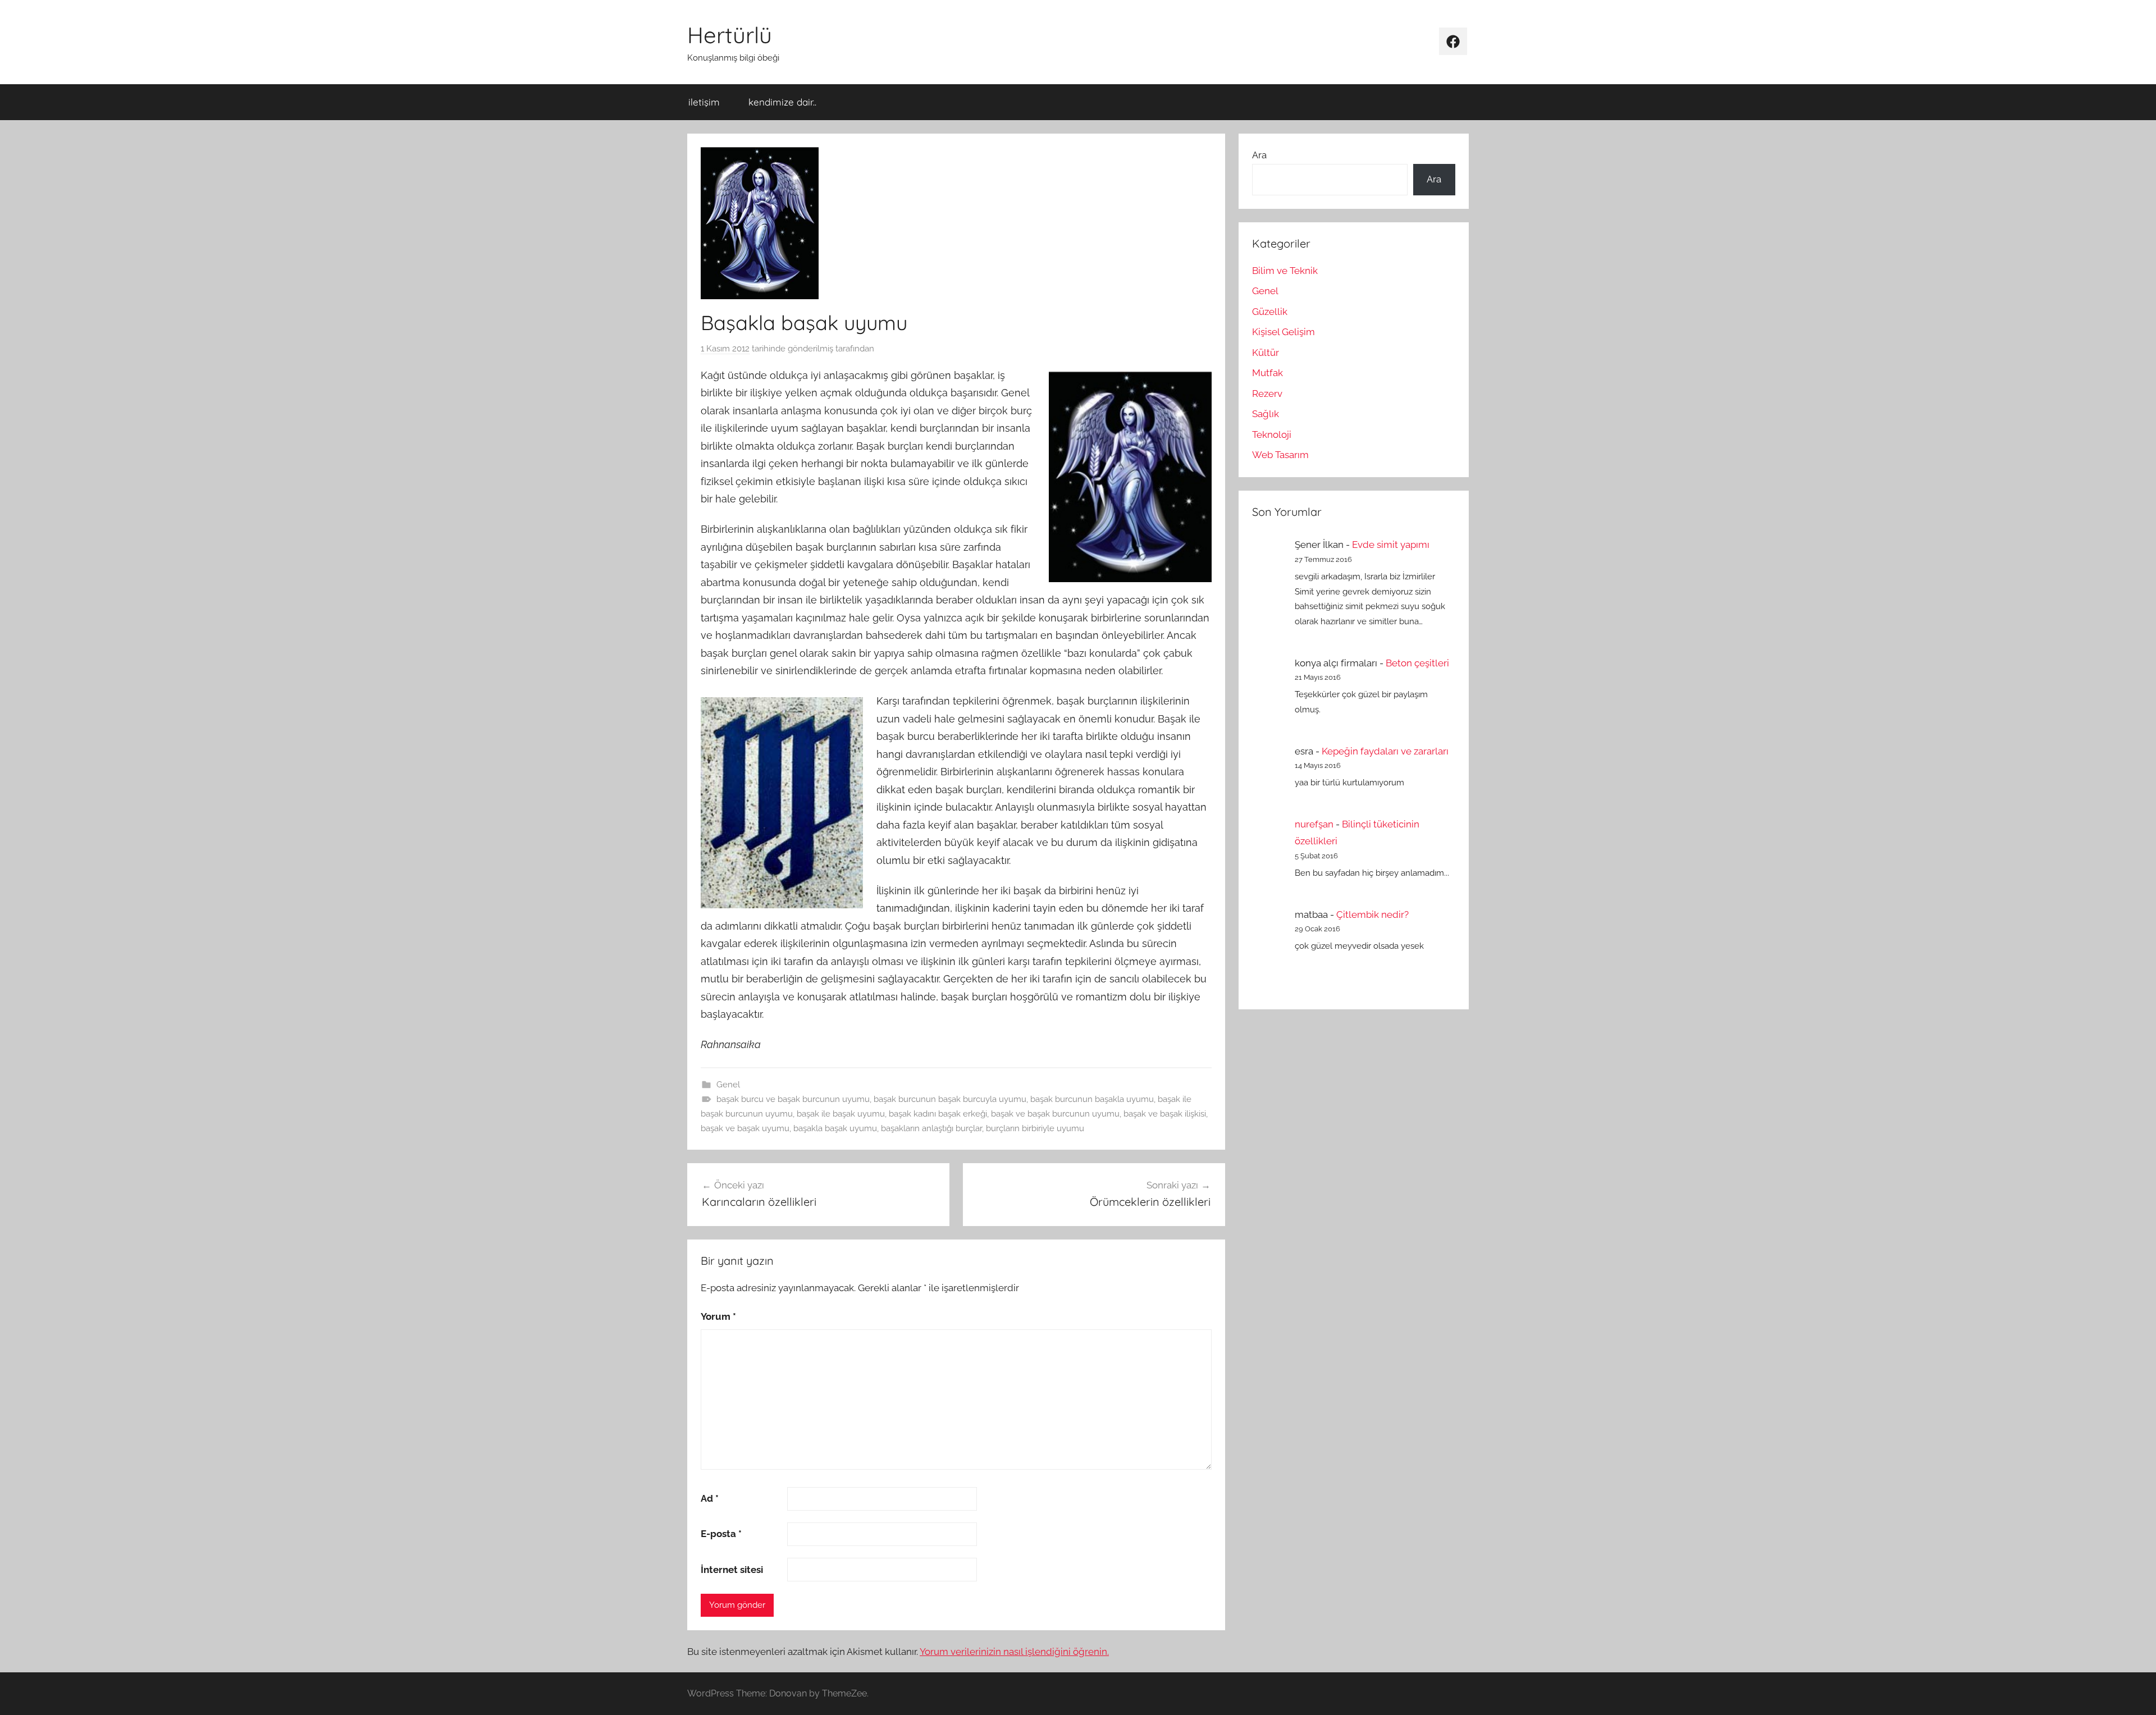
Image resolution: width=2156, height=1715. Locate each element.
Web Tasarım (1280, 455)
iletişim (704, 102)
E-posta (721, 1534)
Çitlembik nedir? (1372, 914)
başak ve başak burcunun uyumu (1055, 1114)
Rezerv (1267, 394)
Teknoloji (1272, 435)
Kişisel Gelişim (1283, 332)
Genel (728, 1085)
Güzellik (1270, 312)
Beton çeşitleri (1417, 663)
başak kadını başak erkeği (938, 1114)
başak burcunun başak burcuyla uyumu (950, 1099)
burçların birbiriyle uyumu (1035, 1128)
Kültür (1266, 353)
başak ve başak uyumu (745, 1128)
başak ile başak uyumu (841, 1114)
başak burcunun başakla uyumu (1092, 1099)
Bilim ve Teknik (1285, 271)
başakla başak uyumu (835, 1128)
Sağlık (1266, 414)
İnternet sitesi (732, 1570)
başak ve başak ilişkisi (1165, 1114)
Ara (1259, 155)
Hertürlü (730, 35)
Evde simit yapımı (1391, 545)
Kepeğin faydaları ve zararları (1385, 751)
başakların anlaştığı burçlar (931, 1128)
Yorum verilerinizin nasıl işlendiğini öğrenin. (1014, 1652)
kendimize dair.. (782, 102)
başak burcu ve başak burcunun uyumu (793, 1099)
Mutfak (1267, 373)
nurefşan (1314, 824)
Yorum (718, 1316)
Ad (710, 1498)
